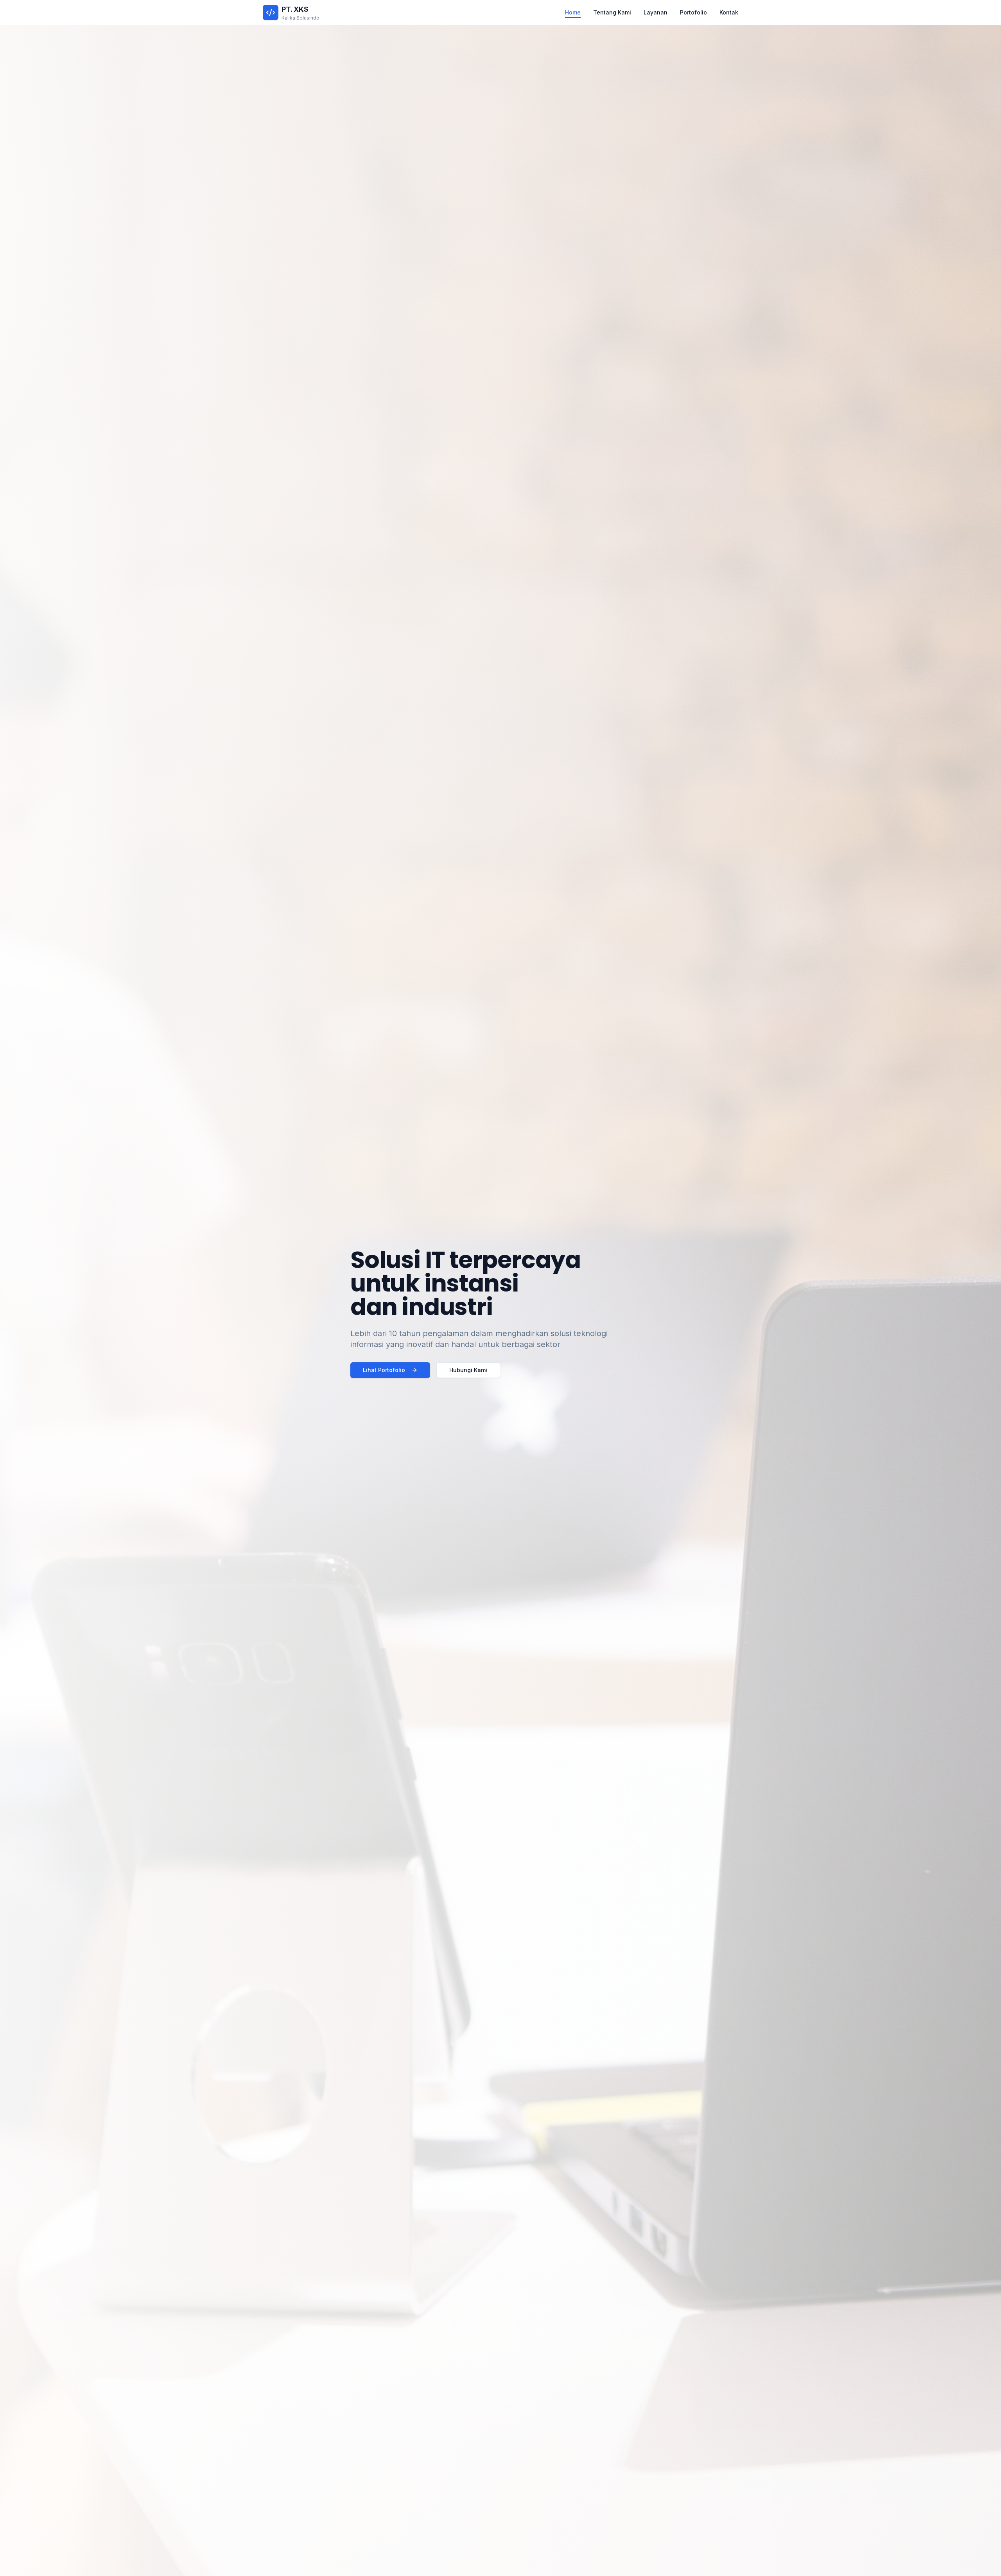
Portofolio (693, 12)
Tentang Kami (612, 12)
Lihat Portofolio (384, 1370)
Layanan (656, 12)
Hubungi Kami (468, 1370)
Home (573, 12)
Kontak (729, 12)
